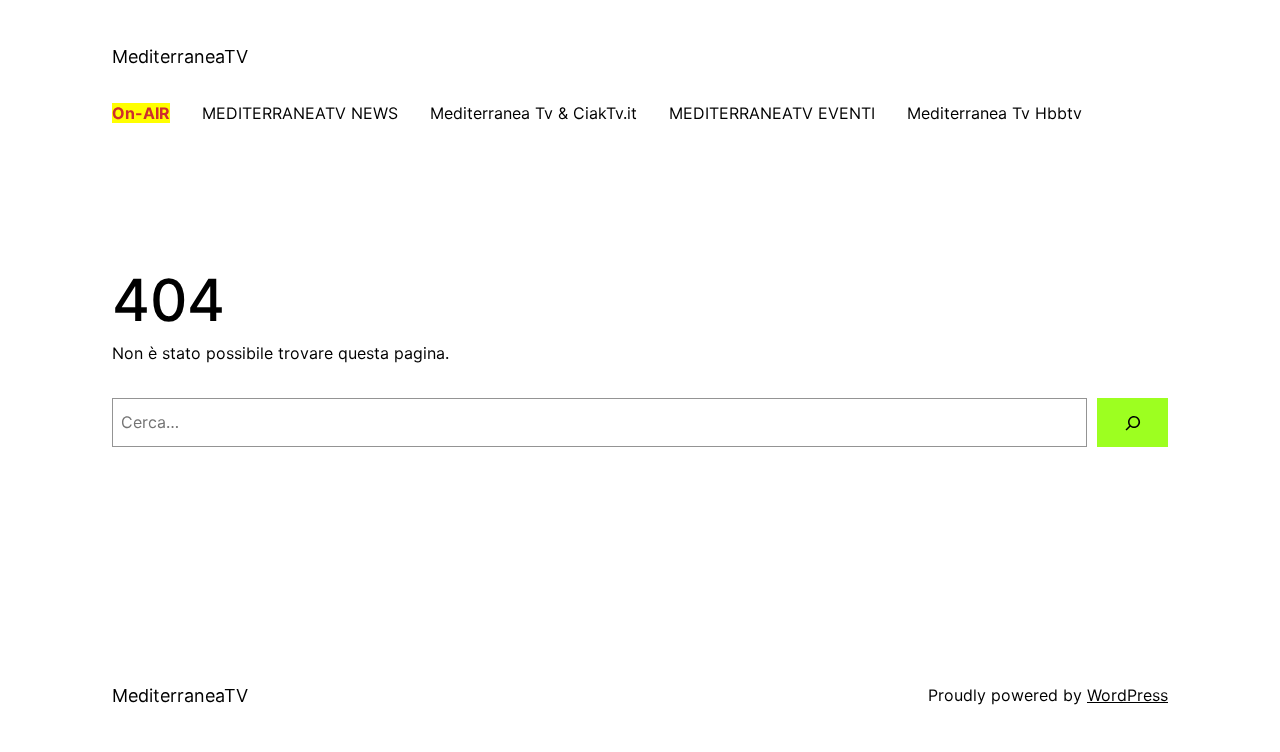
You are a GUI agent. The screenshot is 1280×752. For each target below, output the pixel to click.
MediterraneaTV (180, 56)
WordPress (1127, 695)
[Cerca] (1132, 422)
